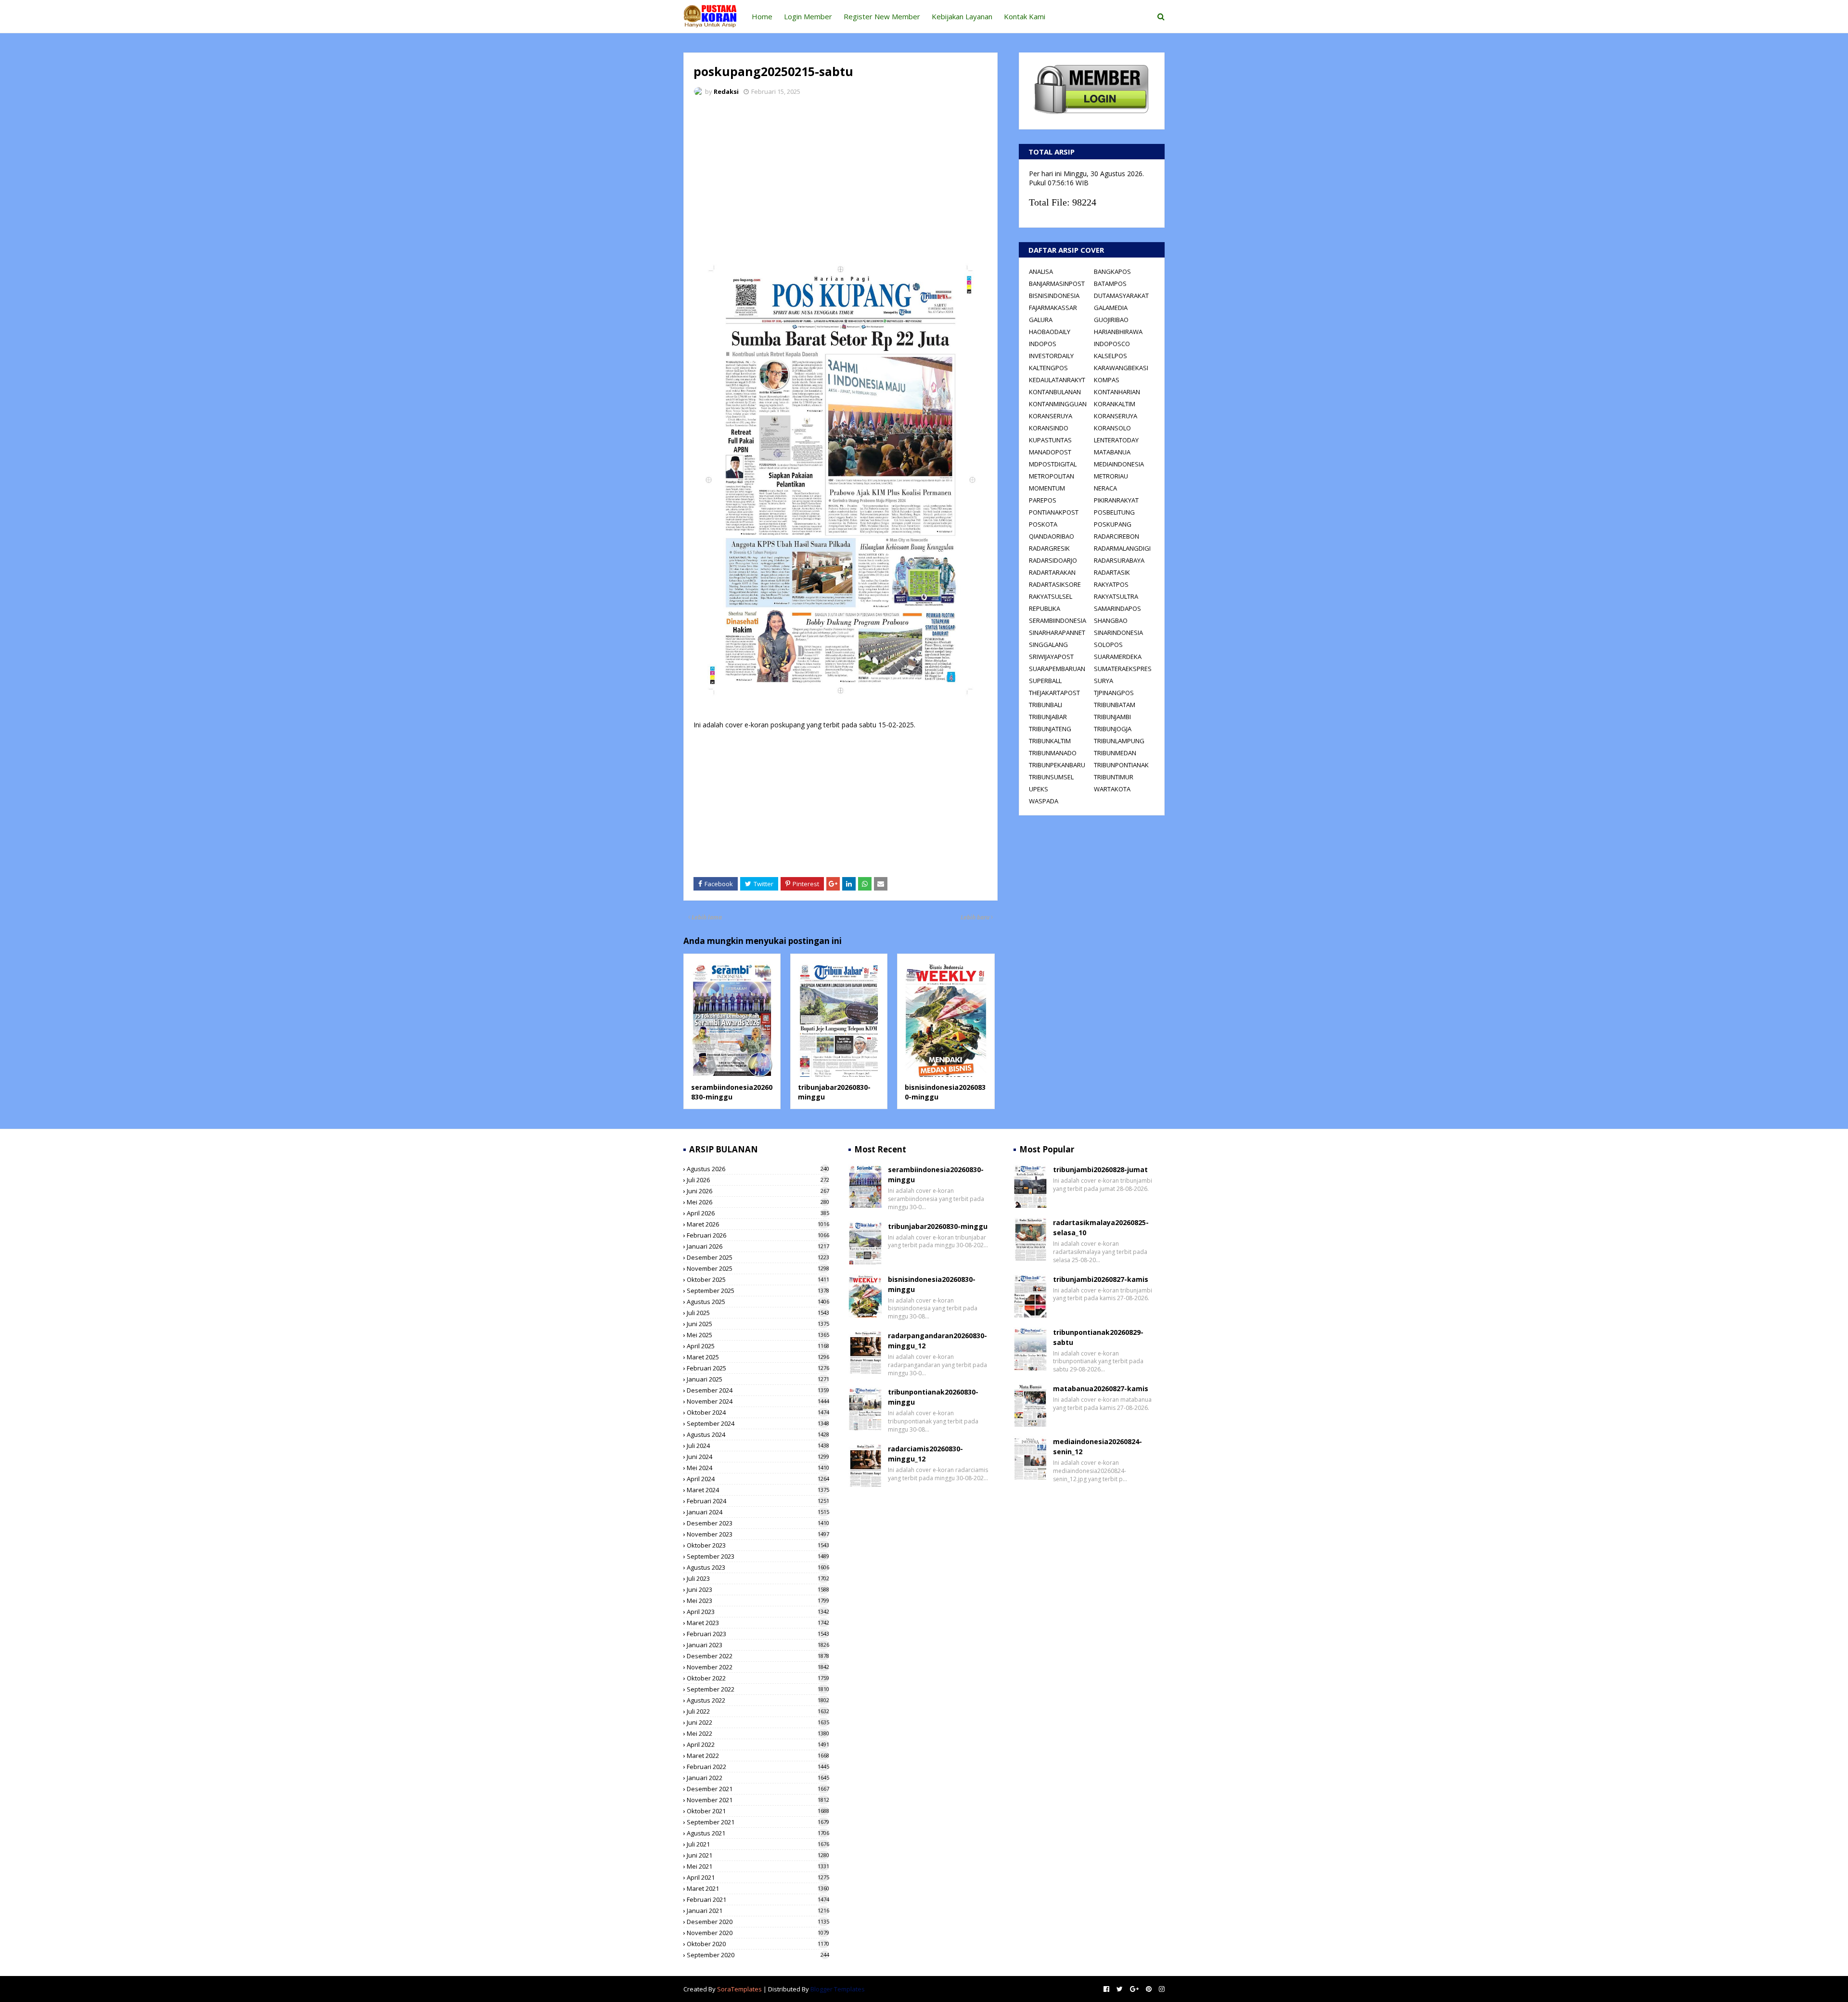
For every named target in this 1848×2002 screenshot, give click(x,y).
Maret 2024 (758, 1490)
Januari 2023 (758, 1645)
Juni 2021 (758, 1855)
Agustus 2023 (758, 1567)
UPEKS (1039, 789)
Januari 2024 (758, 1512)
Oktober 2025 (758, 1279)
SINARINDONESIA (1118, 633)
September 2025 (758, 1291)
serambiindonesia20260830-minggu (732, 1092)
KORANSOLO (1112, 428)
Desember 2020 (758, 1922)
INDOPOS (1043, 344)
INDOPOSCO (1112, 344)
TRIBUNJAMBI (1112, 717)
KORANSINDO (1049, 428)
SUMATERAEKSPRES (1123, 669)
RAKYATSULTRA (1116, 596)
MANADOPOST (1050, 452)
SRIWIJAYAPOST (1051, 657)
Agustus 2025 (758, 1302)
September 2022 (758, 1689)
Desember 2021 (758, 1789)
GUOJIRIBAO (1111, 320)
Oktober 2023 (758, 1545)
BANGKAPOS (1112, 271)
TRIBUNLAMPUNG (1119, 741)
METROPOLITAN (1052, 476)
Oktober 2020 (758, 1944)
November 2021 (758, 1800)
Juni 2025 (758, 1324)
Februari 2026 (758, 1235)
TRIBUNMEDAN (1115, 753)
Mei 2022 (758, 1733)
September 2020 (758, 1955)
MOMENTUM (1047, 488)
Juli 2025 (758, 1313)
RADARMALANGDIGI (1122, 548)
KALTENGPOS (1048, 368)
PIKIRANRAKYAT (1116, 500)
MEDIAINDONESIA (1119, 464)
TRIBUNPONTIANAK (1121, 765)
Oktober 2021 (758, 1811)
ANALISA (1041, 271)
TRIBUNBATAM (1115, 705)
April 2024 (758, 1479)
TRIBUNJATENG (1050, 729)
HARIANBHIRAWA (1118, 332)
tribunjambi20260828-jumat (1100, 1169)
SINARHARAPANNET (1057, 633)
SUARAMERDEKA (1118, 657)
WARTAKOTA (1112, 789)
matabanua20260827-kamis (1101, 1388)
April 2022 (758, 1744)
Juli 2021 (758, 1844)
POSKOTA (1043, 524)
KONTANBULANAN (1055, 392)
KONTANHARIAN (1117, 392)
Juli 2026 (758, 1180)
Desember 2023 (758, 1523)
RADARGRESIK (1049, 548)
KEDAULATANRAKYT (1057, 380)
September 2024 (758, 1423)
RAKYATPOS (1111, 584)
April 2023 (758, 1612)
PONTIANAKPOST (1054, 512)
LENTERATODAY (1116, 440)
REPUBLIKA (1045, 608)
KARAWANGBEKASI (1121, 368)
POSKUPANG (1113, 524)
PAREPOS (1043, 500)
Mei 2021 (758, 1866)
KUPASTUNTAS (1050, 440)
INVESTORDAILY (1051, 356)
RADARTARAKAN (1052, 572)
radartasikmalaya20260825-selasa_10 (1101, 1227)
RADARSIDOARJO (1053, 560)
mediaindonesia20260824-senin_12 (1097, 1447)
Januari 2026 (758, 1246)
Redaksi (726, 91)
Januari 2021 (758, 1911)
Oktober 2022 (758, 1678)
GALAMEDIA (1111, 308)
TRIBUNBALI (1046, 705)
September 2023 (758, 1556)
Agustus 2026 (758, 1169)
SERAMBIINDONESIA (1058, 620)
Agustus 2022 (758, 1700)
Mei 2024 (758, 1468)
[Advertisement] (841, 176)
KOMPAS (1107, 380)
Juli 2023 (758, 1578)
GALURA (1041, 320)
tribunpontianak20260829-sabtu (1098, 1337)
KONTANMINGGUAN (1058, 404)
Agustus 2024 (758, 1434)
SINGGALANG (1048, 645)
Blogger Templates (838, 1989)
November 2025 (758, 1268)
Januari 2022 (758, 1778)
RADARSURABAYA (1119, 560)
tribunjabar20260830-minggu (938, 1226)
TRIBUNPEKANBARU (1057, 765)
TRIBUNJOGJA (1113, 729)
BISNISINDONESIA (1054, 296)
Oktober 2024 (758, 1412)
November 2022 (758, 1667)
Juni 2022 (758, 1722)
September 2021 (758, 1822)
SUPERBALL (1045, 681)
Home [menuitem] (762, 16)
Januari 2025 (758, 1379)
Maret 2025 (758, 1357)
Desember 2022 (758, 1656)
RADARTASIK (1112, 572)
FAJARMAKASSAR (1053, 308)
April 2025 (758, 1346)
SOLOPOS (1108, 645)
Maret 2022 (758, 1756)
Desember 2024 (758, 1390)
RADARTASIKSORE (1055, 584)
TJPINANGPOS (1114, 693)
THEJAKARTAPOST (1054, 693)
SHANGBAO (1111, 620)
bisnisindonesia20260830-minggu (932, 1284)
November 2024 (758, 1401)
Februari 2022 (758, 1767)
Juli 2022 (758, 1711)
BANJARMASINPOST (1057, 284)
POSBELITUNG (1114, 512)
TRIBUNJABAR (1048, 717)
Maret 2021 (758, 1888)
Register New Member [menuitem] (882, 16)
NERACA (1105, 488)
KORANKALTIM (1115, 404)
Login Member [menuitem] (808, 16)
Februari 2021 (758, 1899)
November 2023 (758, 1534)
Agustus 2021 (758, 1833)
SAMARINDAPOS (1117, 608)
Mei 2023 (758, 1601)
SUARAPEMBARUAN (1057, 669)
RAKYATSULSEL (1051, 596)
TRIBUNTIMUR (1114, 777)
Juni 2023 (758, 1589)
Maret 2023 (758, 1623)
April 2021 (758, 1877)
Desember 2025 (758, 1257)
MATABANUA (1112, 452)
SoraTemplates (739, 1989)
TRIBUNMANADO (1053, 753)
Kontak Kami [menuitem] (1025, 16)
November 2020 (758, 1933)
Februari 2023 (758, 1634)
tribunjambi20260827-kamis (1101, 1279)
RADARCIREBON (1116, 536)
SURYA (1104, 681)
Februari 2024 (758, 1501)
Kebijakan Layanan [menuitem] (962, 16)
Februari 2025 (758, 1368)
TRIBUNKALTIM (1050, 741)
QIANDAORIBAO (1052, 536)
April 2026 (758, 1213)
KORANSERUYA (1051, 416)
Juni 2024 (758, 1457)
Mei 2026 (758, 1202)
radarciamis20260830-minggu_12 (925, 1454)
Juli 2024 (758, 1446)
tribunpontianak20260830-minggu (933, 1397)
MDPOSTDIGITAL (1053, 464)
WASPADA (1044, 801)
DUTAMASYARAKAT (1121, 296)
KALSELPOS (1110, 356)
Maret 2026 (758, 1224)
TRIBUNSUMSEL (1051, 777)
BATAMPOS (1110, 284)
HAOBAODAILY (1050, 332)
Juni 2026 (758, 1191)
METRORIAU (1111, 476)
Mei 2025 (758, 1335)
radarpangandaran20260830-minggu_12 (937, 1341)
